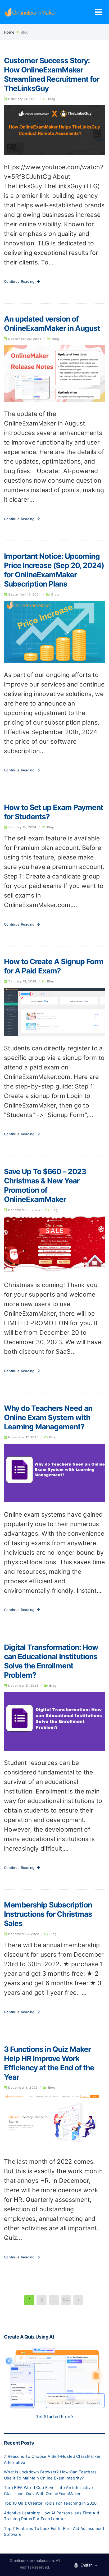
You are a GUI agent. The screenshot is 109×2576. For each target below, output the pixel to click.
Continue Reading (20, 281)
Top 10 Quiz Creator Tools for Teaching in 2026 (50, 2503)
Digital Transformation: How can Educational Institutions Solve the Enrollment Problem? (51, 1661)
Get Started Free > (54, 2417)
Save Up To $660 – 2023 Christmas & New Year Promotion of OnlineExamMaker (45, 1185)
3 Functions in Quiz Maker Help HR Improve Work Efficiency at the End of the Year (49, 2063)
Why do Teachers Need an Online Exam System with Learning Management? (48, 1417)
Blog (52, 99)
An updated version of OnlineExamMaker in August (52, 324)
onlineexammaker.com (34, 2561)
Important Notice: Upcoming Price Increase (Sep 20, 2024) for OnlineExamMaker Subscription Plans (54, 570)
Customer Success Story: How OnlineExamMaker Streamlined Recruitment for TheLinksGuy (52, 74)
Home (9, 32)
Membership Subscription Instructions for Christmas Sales (48, 1914)
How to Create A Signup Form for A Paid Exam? (54, 966)
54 (66, 2300)
